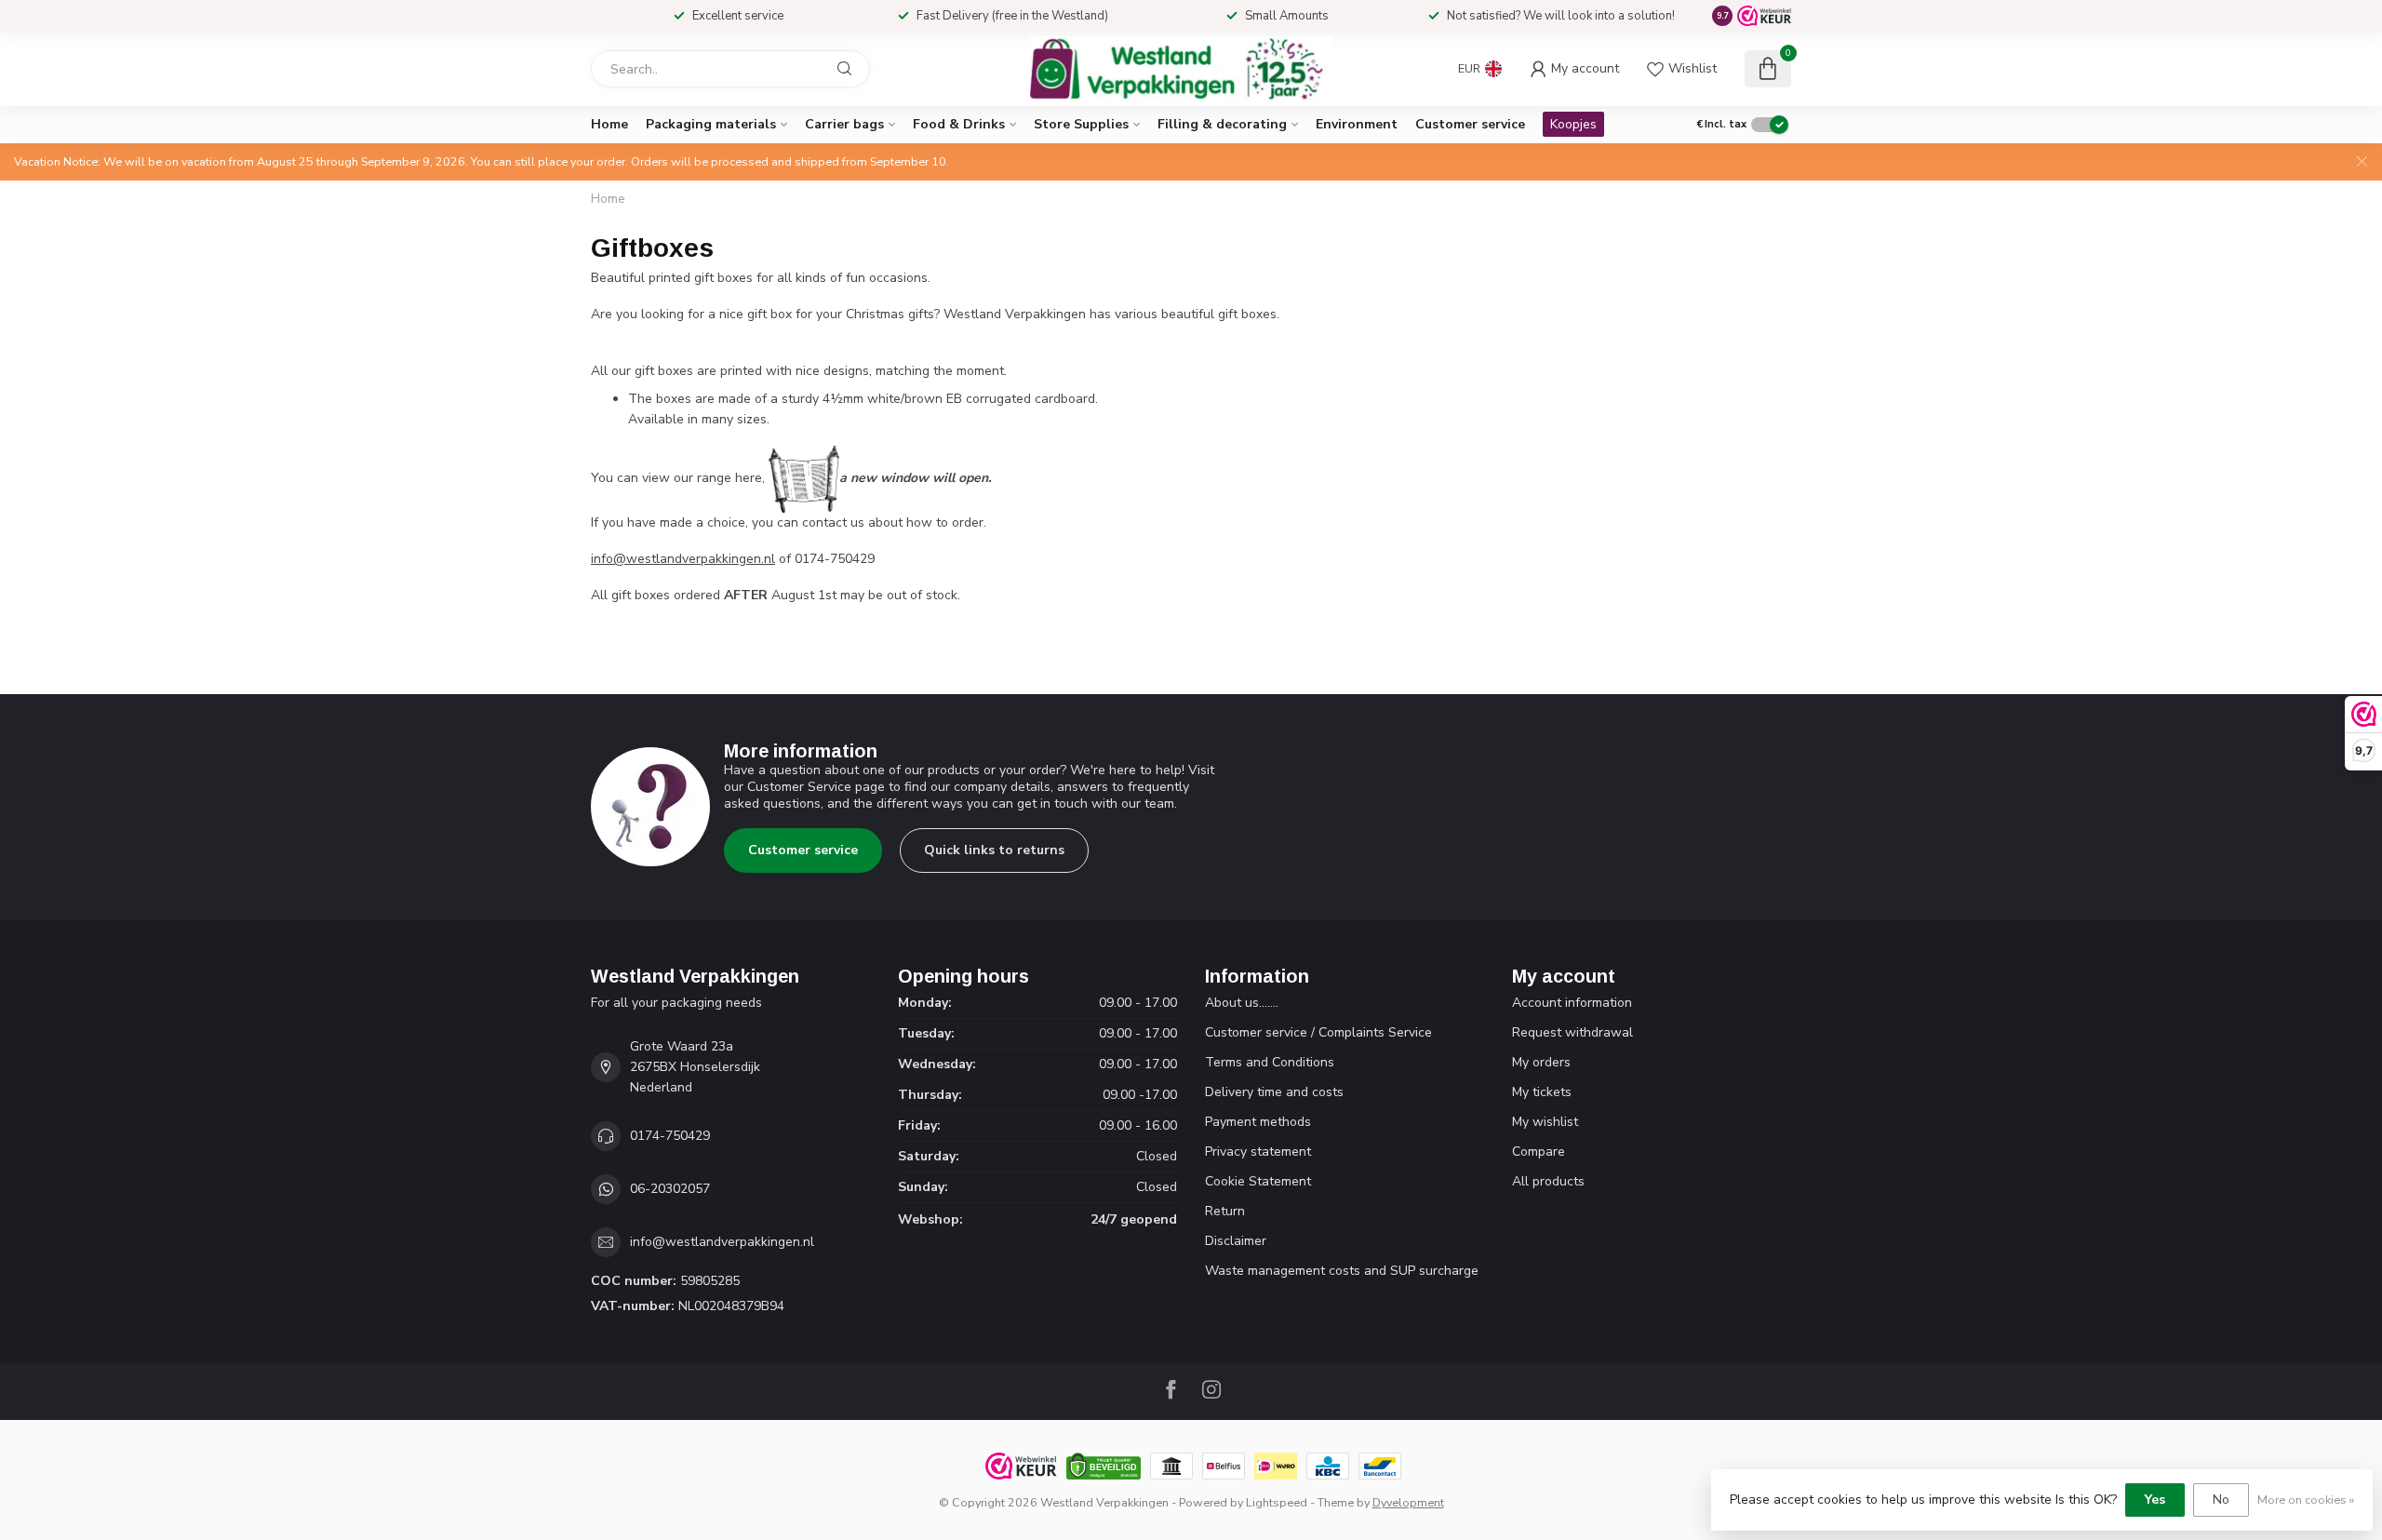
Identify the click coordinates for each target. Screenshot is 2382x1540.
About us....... (1242, 1003)
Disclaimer (1236, 1241)
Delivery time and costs (1274, 1092)
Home (609, 124)
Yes (2155, 1500)
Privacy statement (1258, 1152)
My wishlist (1545, 1122)
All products (1548, 1181)
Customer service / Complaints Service (1318, 1032)
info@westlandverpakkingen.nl (683, 559)
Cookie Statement (1258, 1181)
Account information (1572, 1003)
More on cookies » (2306, 1500)
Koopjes (1573, 124)
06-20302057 (670, 1189)
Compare (1539, 1152)
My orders (1541, 1062)
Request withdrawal (1572, 1032)
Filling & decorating (1222, 124)
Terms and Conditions (1270, 1062)
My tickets (1542, 1092)
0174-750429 (670, 1136)
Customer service (1470, 124)
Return (1225, 1211)
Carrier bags (844, 124)
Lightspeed (1277, 1502)
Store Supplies (1081, 124)
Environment (1357, 124)
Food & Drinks (959, 124)
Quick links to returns (994, 850)
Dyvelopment (1408, 1502)
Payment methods (1258, 1122)
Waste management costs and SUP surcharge (1342, 1271)
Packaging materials (711, 124)
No (2221, 1500)
